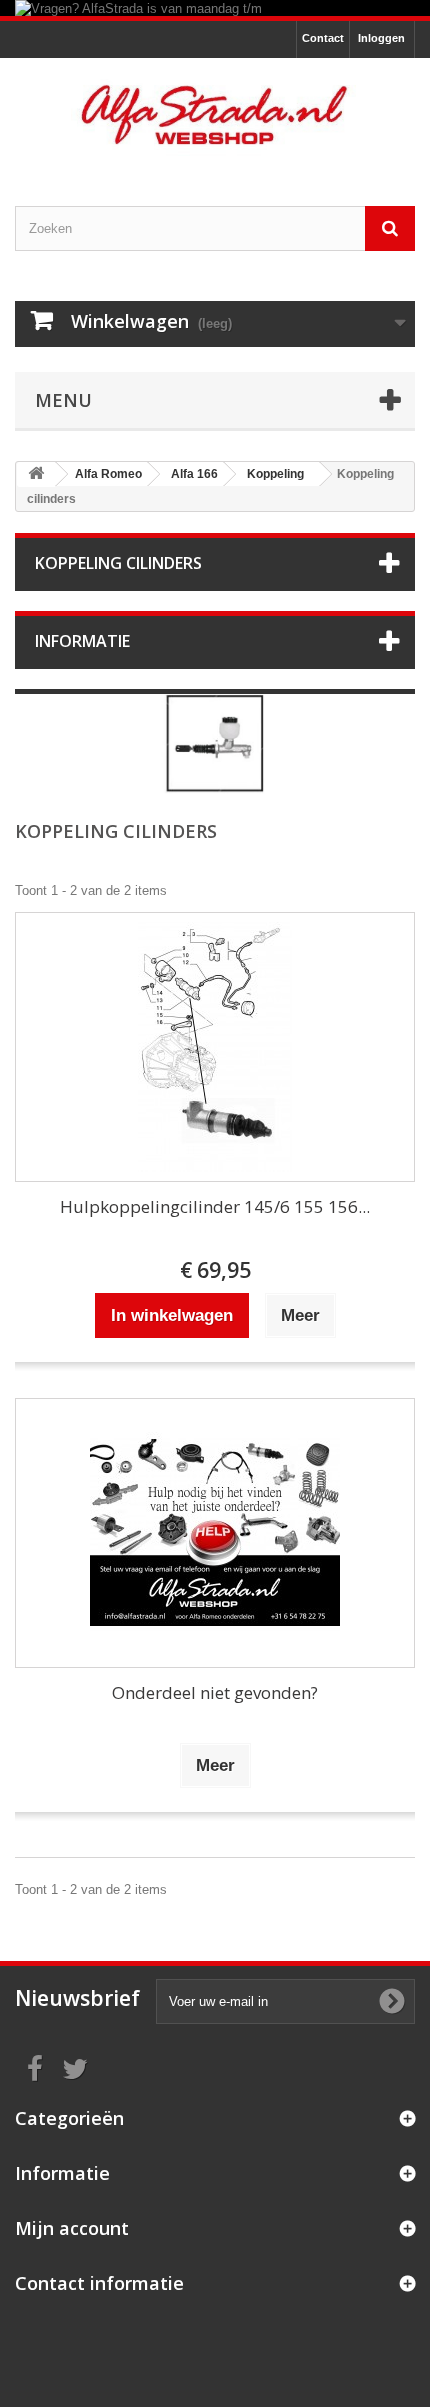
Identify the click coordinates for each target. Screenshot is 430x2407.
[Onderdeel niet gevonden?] (215, 1533)
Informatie (82, 641)
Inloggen (381, 38)
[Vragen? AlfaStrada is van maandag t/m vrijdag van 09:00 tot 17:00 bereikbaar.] (215, 8)
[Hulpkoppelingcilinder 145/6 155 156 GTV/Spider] (215, 1047)
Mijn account (72, 2228)
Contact (323, 38)
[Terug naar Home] (36, 474)
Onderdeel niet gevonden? (215, 1692)
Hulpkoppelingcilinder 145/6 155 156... (215, 1206)
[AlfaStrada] (215, 114)
